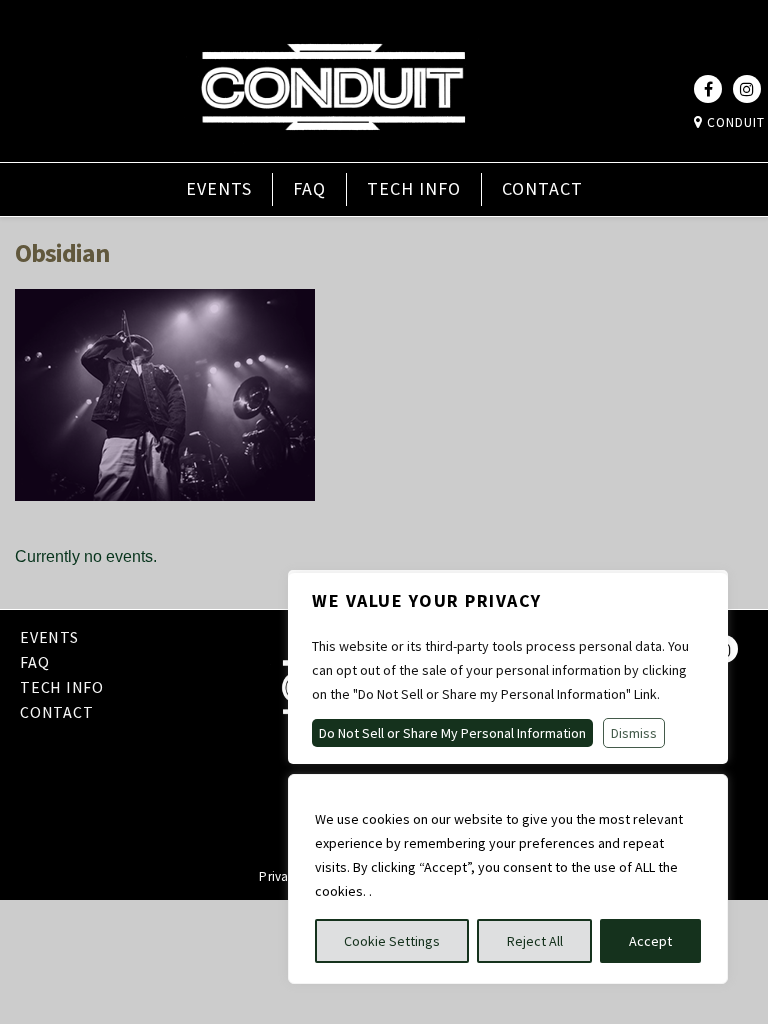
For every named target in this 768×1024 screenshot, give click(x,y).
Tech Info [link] (414, 188)
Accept (650, 941)
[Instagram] (747, 89)
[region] (508, 879)
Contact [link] (542, 188)
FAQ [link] (309, 188)
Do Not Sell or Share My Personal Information (452, 733)
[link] (333, 148)
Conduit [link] (734, 122)
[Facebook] (708, 89)
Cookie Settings (392, 941)
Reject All (535, 941)
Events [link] (219, 188)
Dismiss (634, 733)
